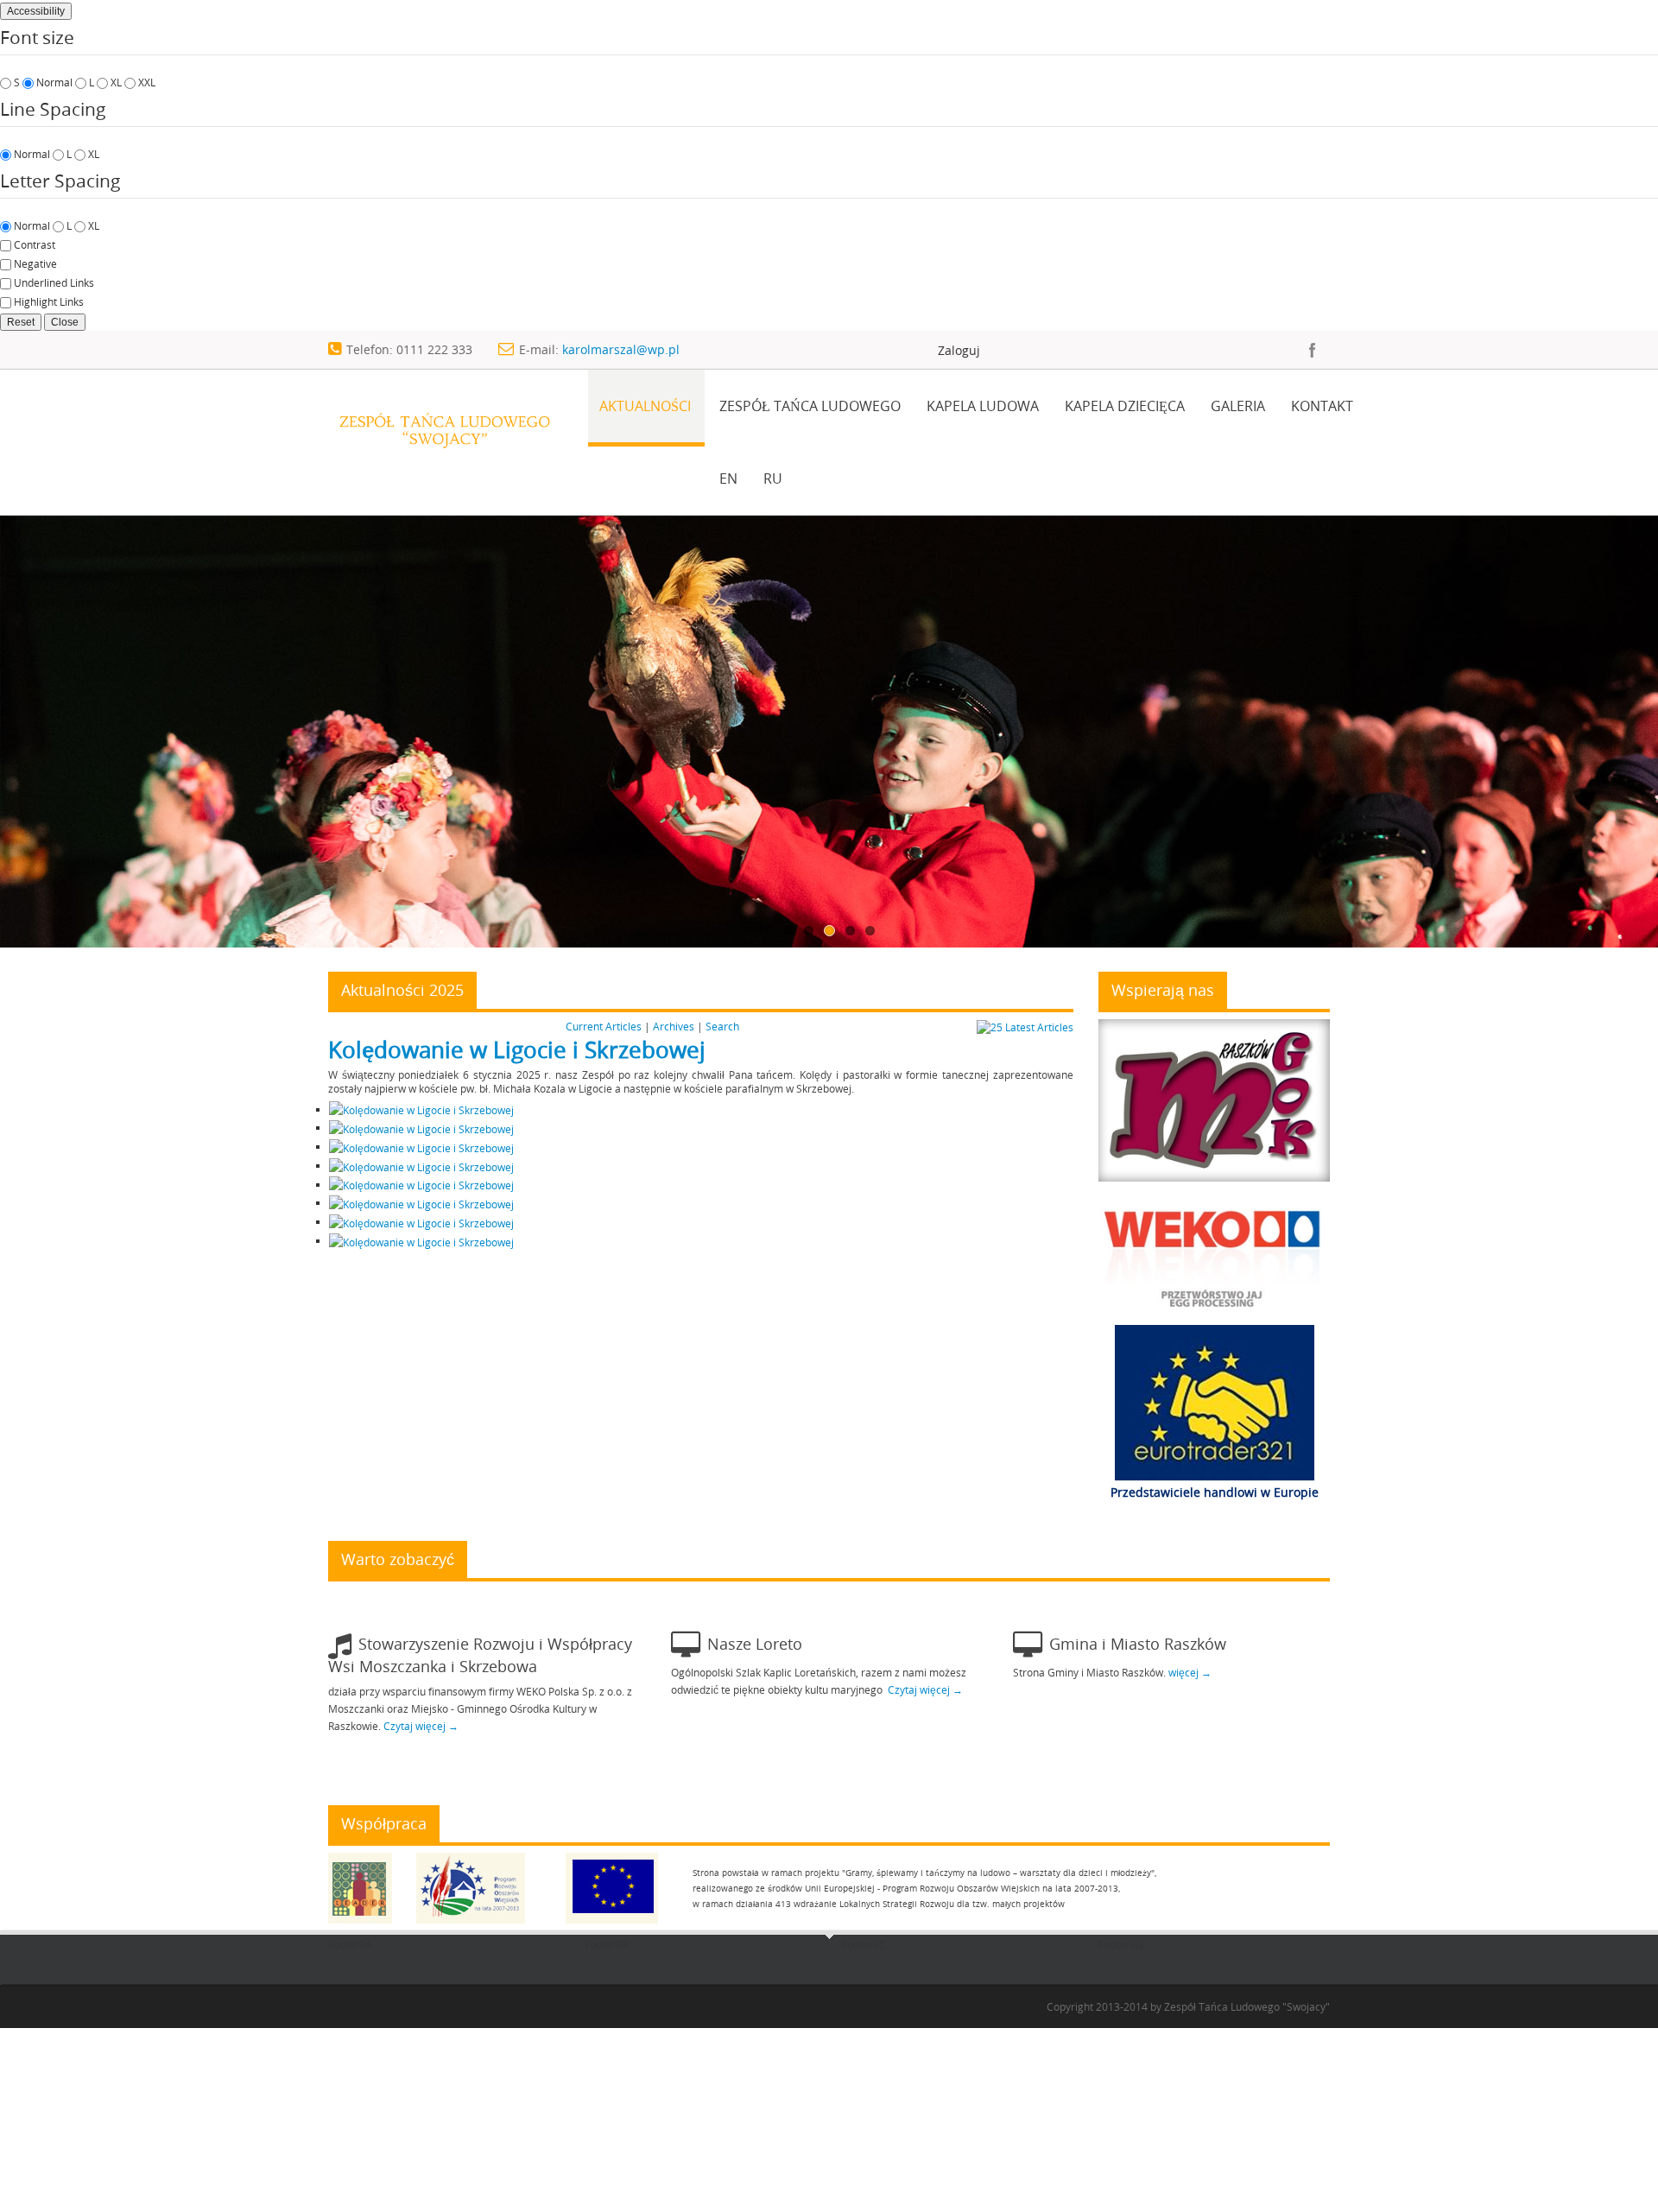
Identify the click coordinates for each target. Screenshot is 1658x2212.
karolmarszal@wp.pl (621, 349)
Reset (21, 322)
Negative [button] (35, 263)
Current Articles (604, 1026)
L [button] (92, 82)
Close (65, 322)
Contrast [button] (35, 244)
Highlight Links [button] (49, 301)
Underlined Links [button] (54, 282)
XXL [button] (147, 82)
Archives (674, 1026)
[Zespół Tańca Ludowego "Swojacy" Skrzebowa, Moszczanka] (444, 418)
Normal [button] (54, 82)
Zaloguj (959, 350)
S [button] (17, 82)
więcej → (1190, 1672)
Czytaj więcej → (421, 1726)
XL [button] (116, 82)
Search (722, 1026)
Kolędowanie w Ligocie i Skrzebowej (517, 1050)
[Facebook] (1313, 350)
